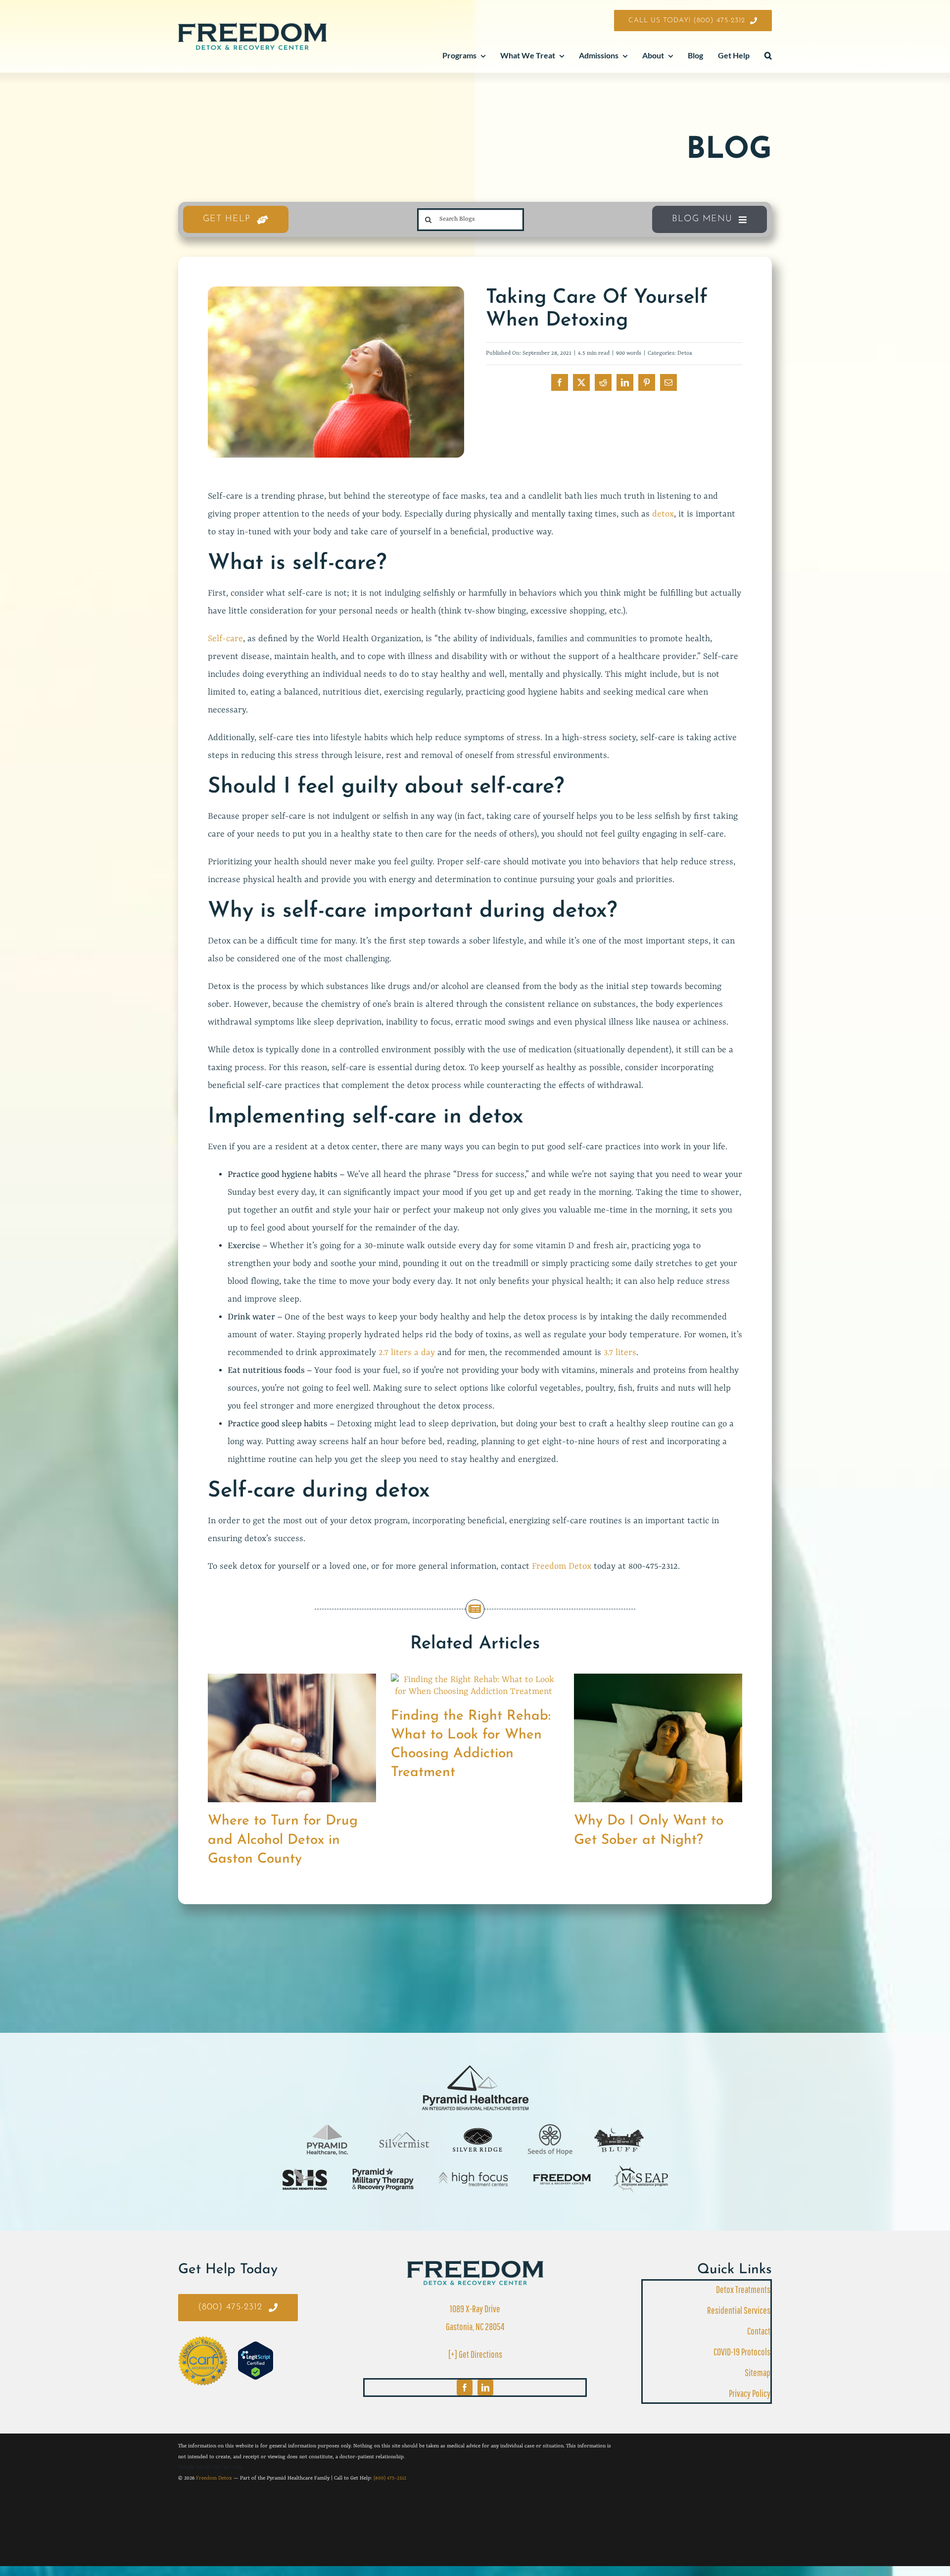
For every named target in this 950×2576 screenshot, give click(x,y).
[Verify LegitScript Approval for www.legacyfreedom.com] (256, 2361)
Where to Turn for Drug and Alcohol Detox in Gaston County (283, 1840)
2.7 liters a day (407, 1353)
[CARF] (475, 2265)
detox (663, 514)
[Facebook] (560, 382)
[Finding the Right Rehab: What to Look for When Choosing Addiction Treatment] (475, 1680)
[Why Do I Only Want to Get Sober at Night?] (658, 1680)
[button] (768, 56)
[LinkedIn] (625, 382)
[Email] (668, 382)
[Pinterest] (647, 382)
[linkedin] (485, 2388)
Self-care (225, 639)
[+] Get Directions (475, 2354)
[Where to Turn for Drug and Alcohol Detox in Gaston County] (292, 1680)
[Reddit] (603, 382)
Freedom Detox (562, 1566)
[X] (581, 382)
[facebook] (465, 2388)
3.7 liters (620, 1353)
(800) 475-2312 (390, 2478)
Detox (685, 353)
